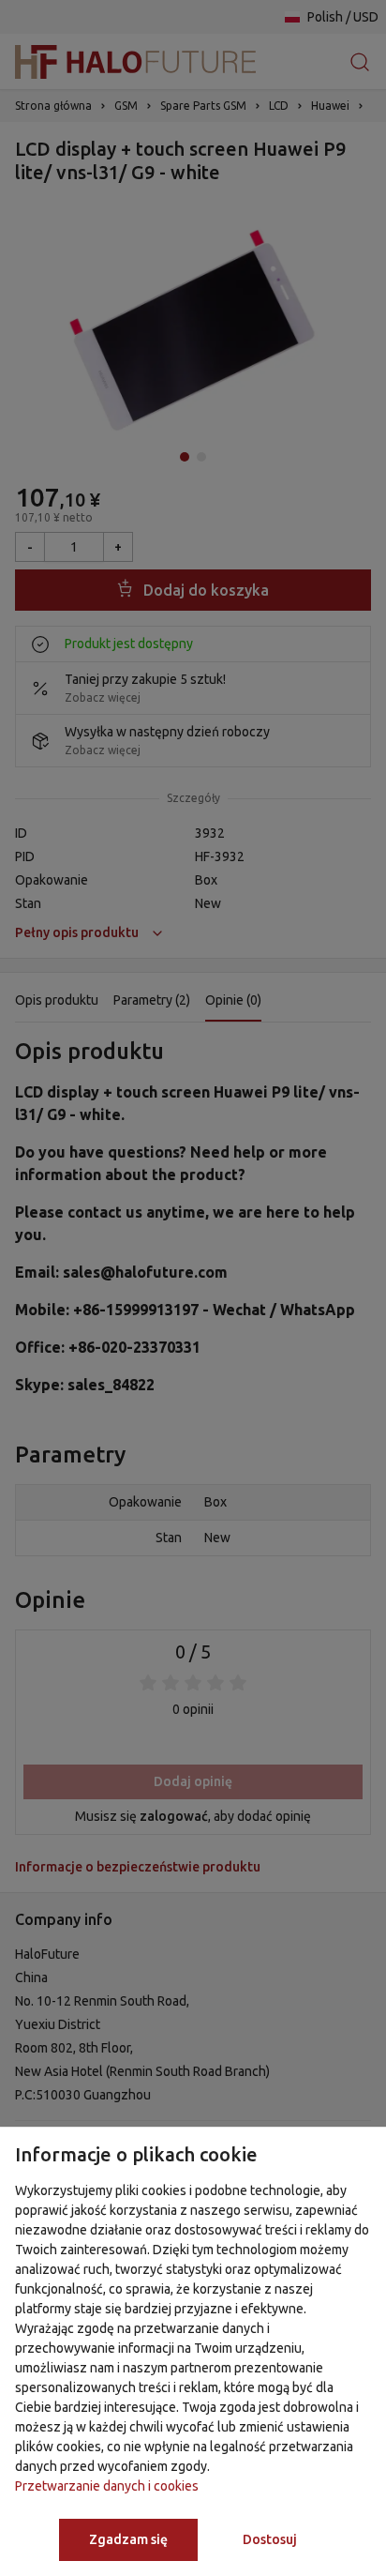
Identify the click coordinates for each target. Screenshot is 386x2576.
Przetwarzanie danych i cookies (107, 2486)
